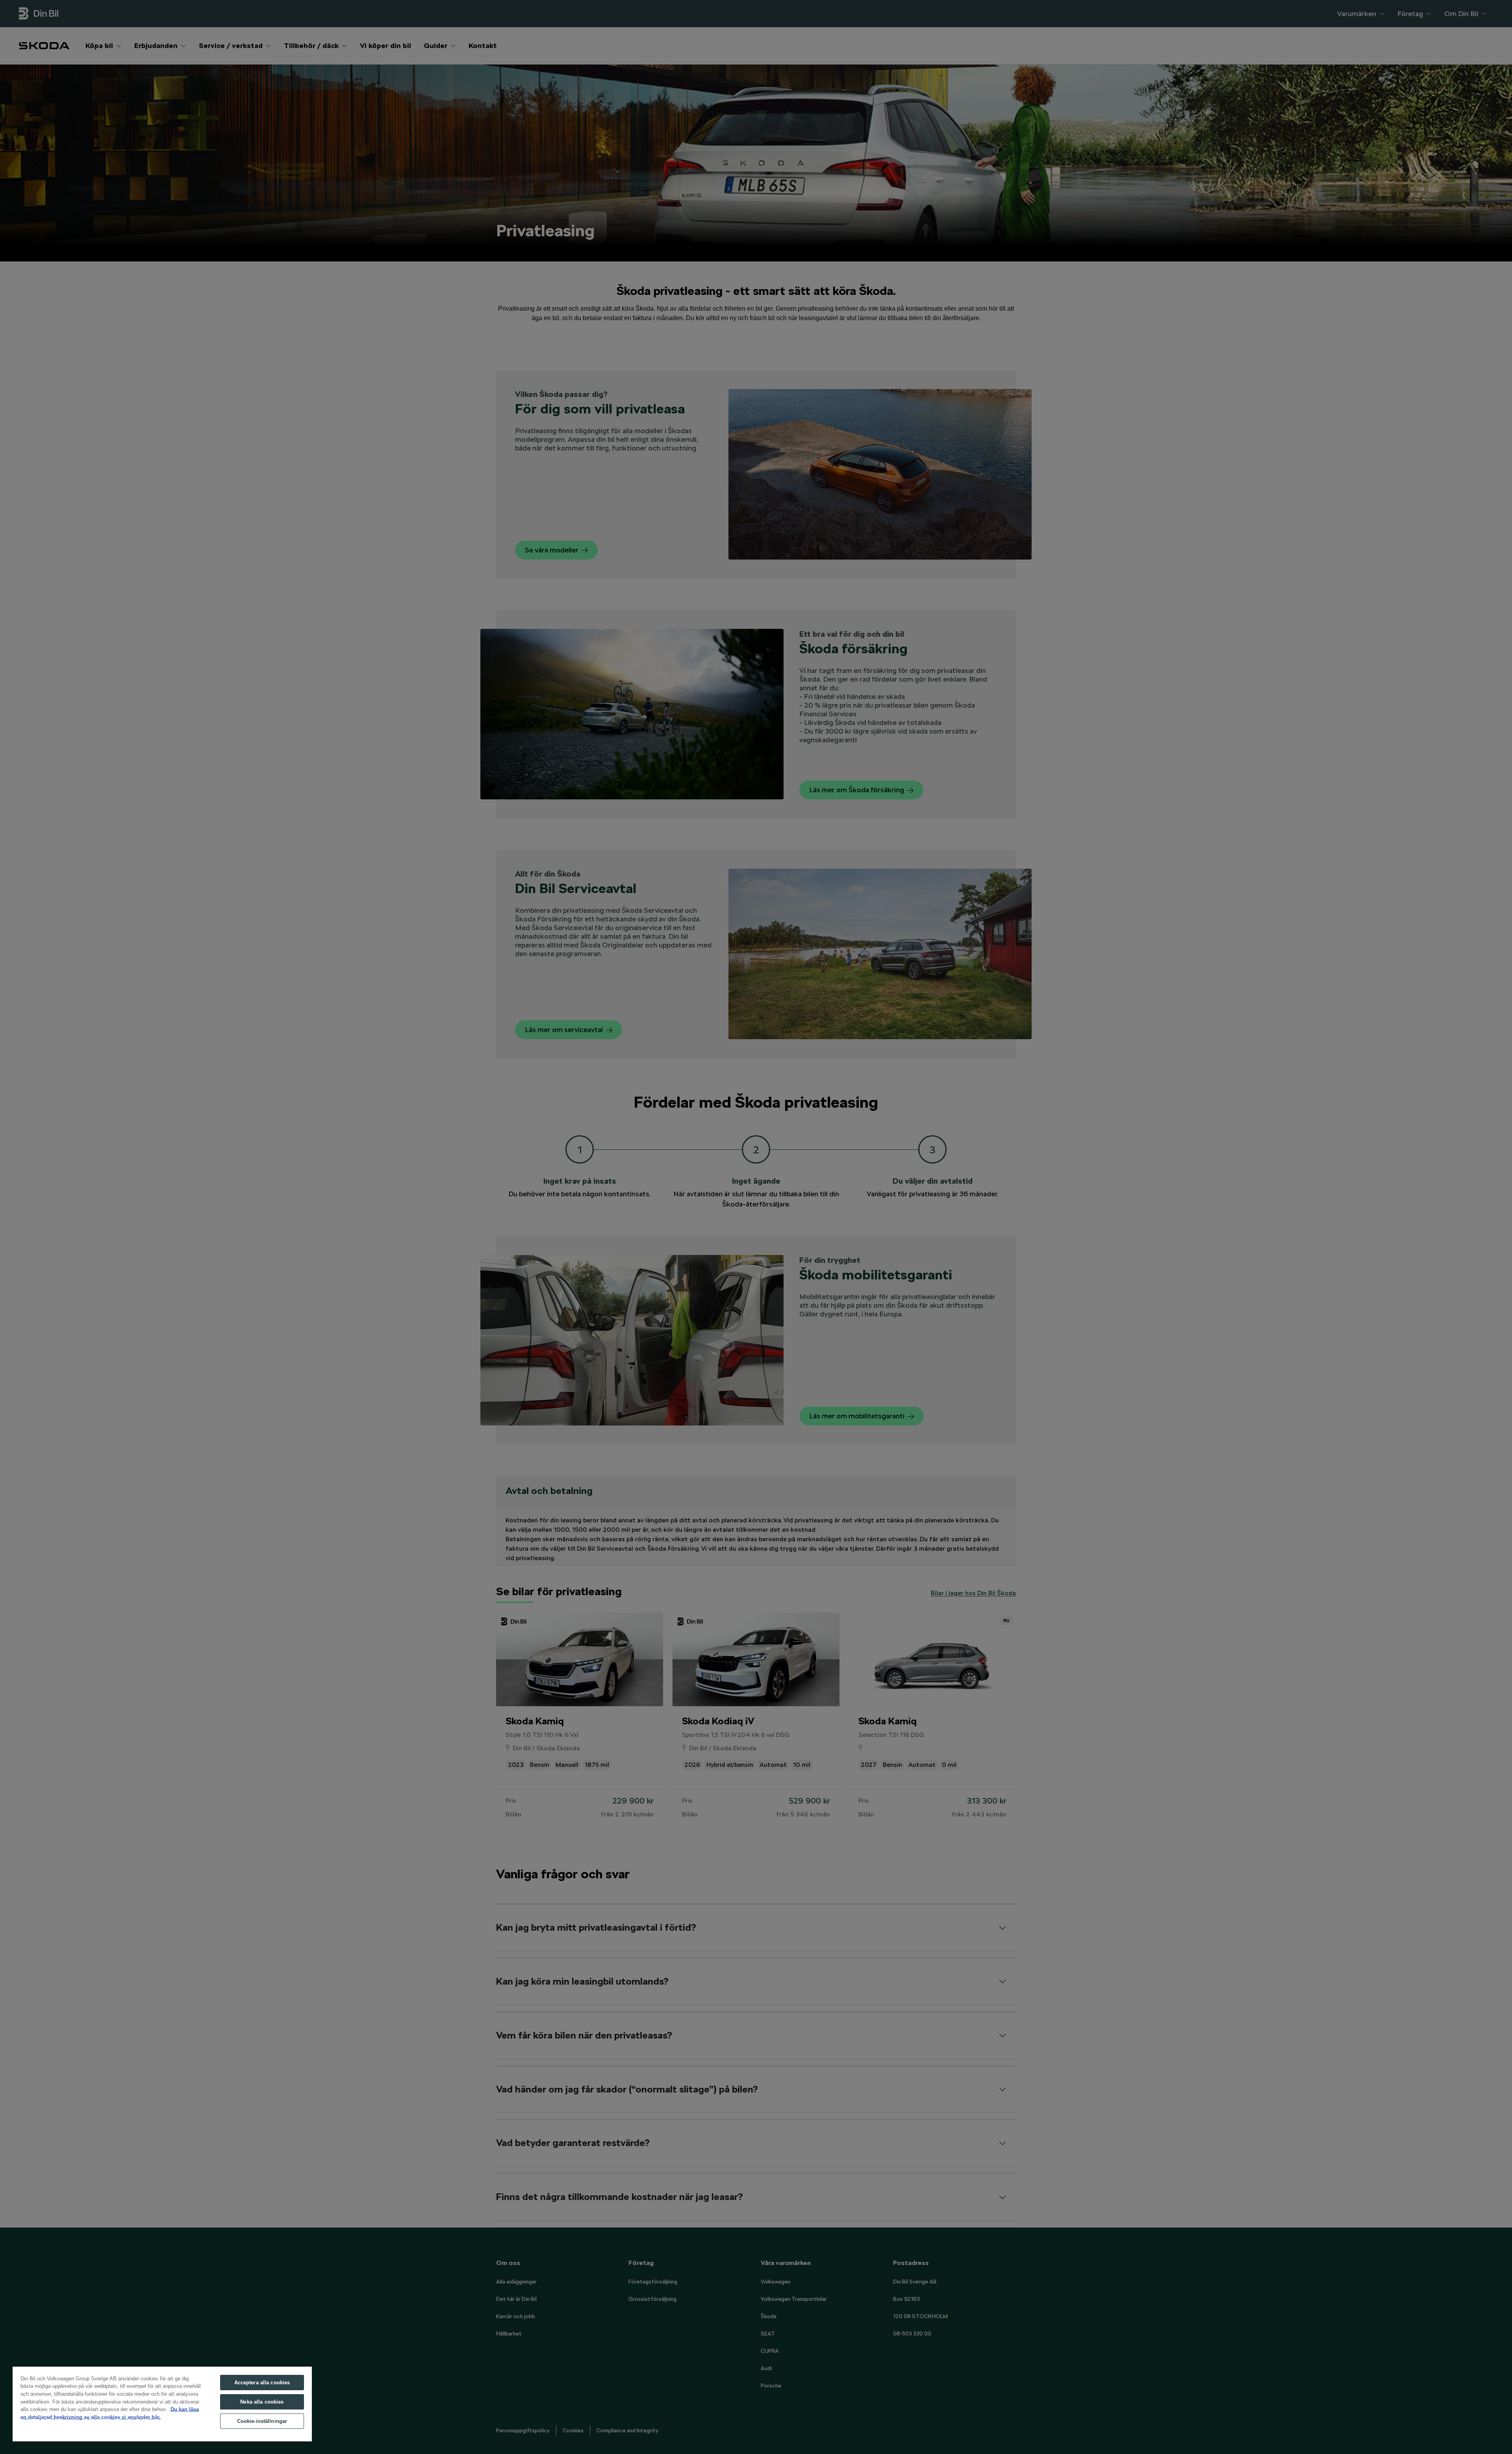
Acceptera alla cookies (262, 2383)
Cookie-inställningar (262, 2421)
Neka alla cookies (262, 2402)
